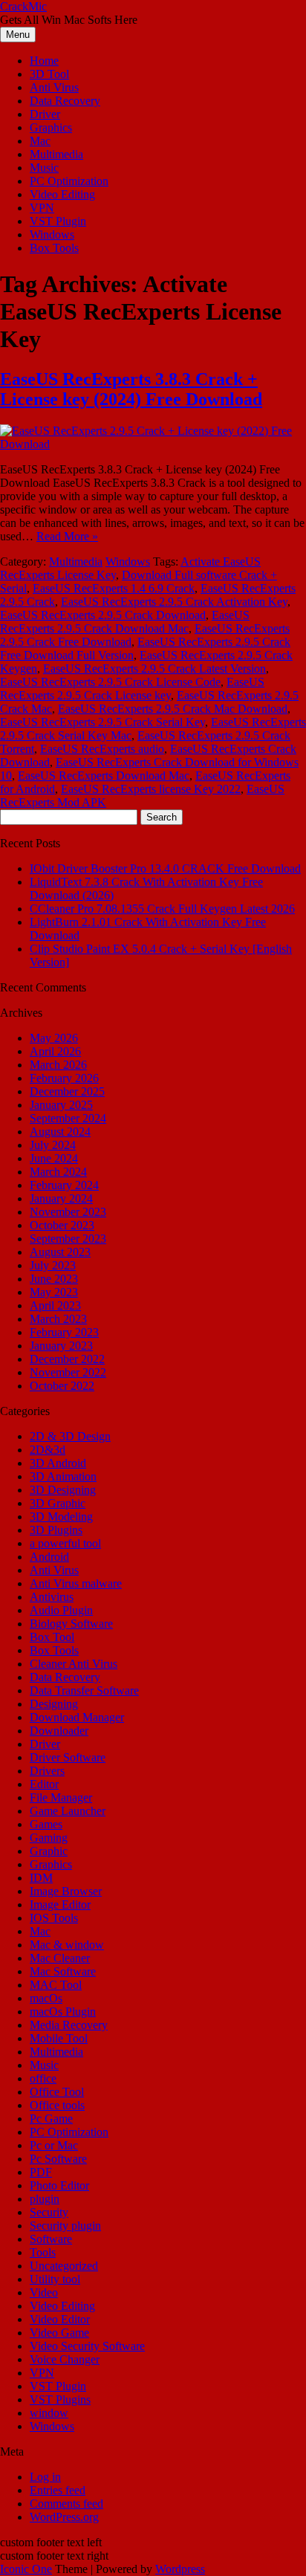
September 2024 (68, 1118)
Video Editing (62, 194)
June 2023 (54, 1279)
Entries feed (58, 2490)
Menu (18, 35)
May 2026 (54, 1038)
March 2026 (58, 1065)
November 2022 (68, 1372)
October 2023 (62, 1225)
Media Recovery (69, 2025)
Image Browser (66, 1891)
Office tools (57, 2105)
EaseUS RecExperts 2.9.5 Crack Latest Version (154, 669)
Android (49, 1557)
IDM (41, 1878)
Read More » (67, 536)
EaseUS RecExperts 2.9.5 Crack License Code (110, 682)
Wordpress (180, 2569)
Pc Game (51, 2119)
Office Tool (57, 2092)
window (49, 2413)
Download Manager (77, 1717)
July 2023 (53, 1265)
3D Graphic (58, 1503)
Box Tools (54, 248)
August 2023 (60, 1252)
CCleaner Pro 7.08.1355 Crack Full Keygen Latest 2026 (162, 909)
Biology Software (71, 1624)
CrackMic (23, 6)
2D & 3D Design (70, 1436)
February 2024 (64, 1185)
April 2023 (55, 1305)
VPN (42, 208)
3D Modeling (61, 1517)
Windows (52, 234)
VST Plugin (58, 221)
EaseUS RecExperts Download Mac (104, 776)
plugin (45, 2199)
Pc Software (58, 2159)
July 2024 (53, 1145)
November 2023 (68, 1212)
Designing (54, 1704)
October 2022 (62, 1386)
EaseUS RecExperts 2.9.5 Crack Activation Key (174, 602)
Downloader (59, 1731)
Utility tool (55, 2279)
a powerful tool (65, 1543)
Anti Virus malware (76, 1583)
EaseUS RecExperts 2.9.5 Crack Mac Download (173, 709)
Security (49, 2212)
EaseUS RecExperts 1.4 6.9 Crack (114, 588)
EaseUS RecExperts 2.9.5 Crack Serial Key (102, 722)
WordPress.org (64, 2517)
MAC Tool (56, 1985)
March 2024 (58, 1172)
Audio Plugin (61, 1610)
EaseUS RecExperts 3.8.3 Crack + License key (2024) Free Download (131, 389)
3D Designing (63, 1490)
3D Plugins (56, 1530)
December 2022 (67, 1359)
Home (44, 61)
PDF (41, 2172)
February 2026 (64, 1078)
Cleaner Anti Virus (74, 1664)
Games (46, 1824)
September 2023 (68, 1239)
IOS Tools (54, 1918)
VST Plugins (60, 2399)
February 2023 (64, 1332)
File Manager (61, 1797)
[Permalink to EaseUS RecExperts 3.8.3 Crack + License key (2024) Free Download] (153, 444)
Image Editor (60, 1905)
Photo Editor (59, 2185)
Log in (45, 2477)
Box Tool (52, 1637)
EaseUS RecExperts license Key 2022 (151, 789)
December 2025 (67, 1091)
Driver (45, 114)
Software (51, 2239)
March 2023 (58, 1319)
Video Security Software (87, 2346)
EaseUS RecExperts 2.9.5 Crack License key (132, 689)
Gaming (49, 1838)
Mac (40, 141)
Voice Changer (65, 2359)
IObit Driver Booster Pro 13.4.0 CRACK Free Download (165, 868)
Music (44, 168)
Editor (44, 1784)
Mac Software (63, 1971)
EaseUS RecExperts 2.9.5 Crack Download (103, 615)
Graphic (49, 1851)
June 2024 (54, 1158)
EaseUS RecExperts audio (102, 749)
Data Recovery (65, 101)
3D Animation (63, 1476)
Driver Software (68, 1757)
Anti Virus (54, 87)
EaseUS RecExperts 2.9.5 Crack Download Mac (125, 622)
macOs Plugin (63, 2012)
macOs (46, 1998)
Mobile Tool (59, 2038)
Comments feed (66, 2504)
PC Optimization (69, 181)
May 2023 (54, 1292)
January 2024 (61, 1198)
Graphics (51, 127)
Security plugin (65, 2226)
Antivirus (52, 1597)
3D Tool (49, 74)
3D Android (58, 1463)
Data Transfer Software (84, 1690)
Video (44, 2292)
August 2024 (60, 1132)
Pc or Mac (54, 2145)
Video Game (59, 2333)
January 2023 (61, 1346)
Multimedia (56, 154)
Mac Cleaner (60, 1958)
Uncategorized (64, 2266)
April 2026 (55, 1051)
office (43, 2078)
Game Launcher (68, 1811)
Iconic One (26, 2569)
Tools (43, 2252)
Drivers (47, 1771)
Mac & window (67, 1945)
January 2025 (61, 1105)
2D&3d (48, 1450)
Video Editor (60, 2319)
